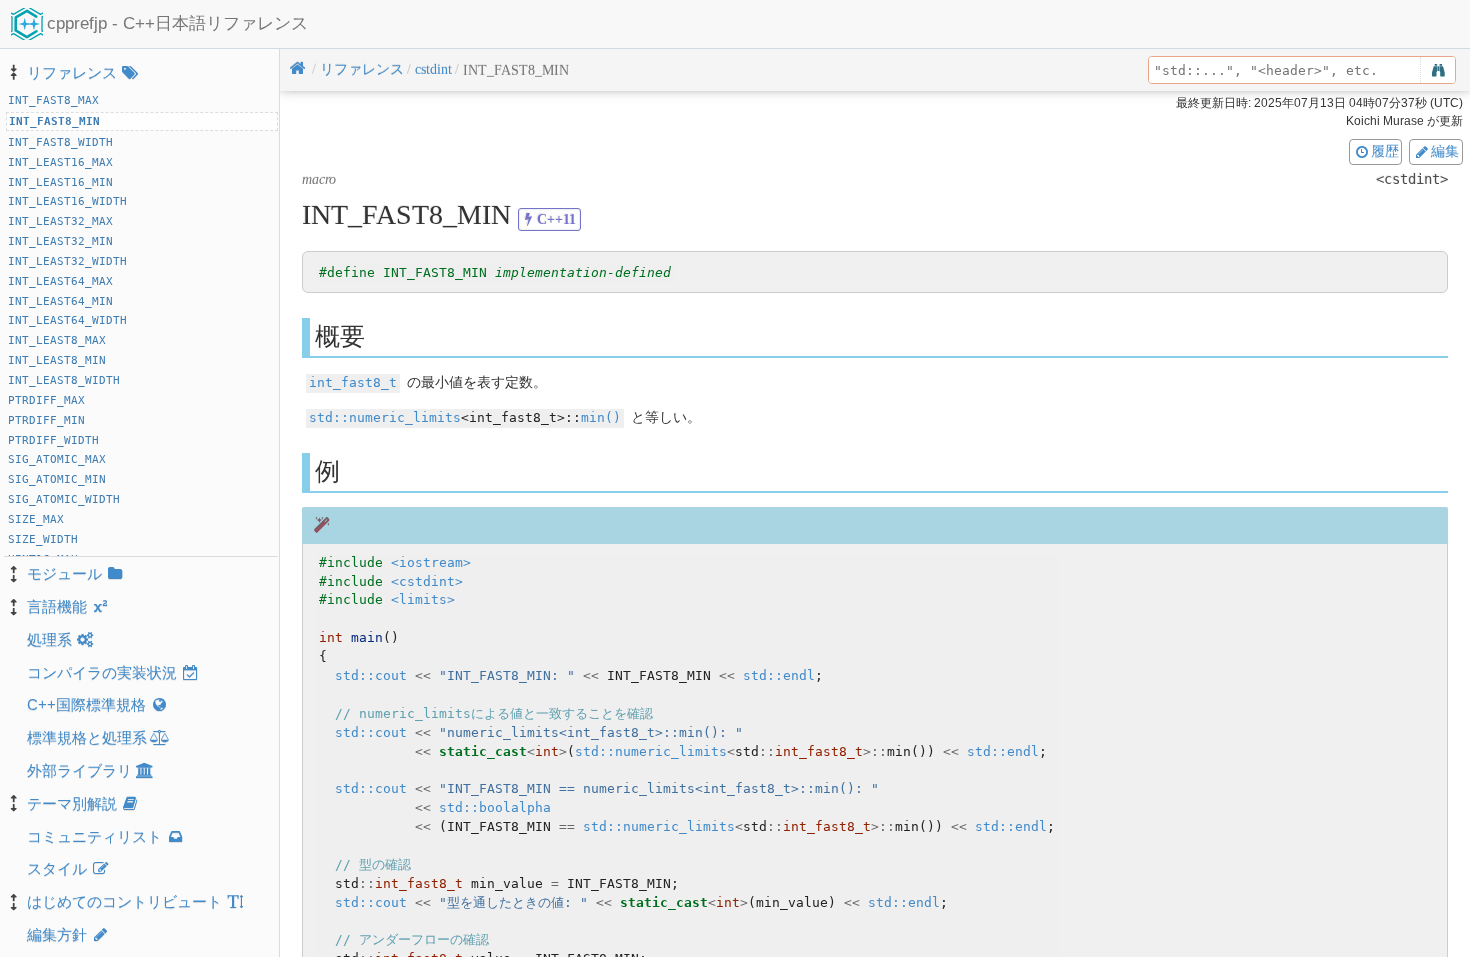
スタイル (57, 868)
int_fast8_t (353, 382)
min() (601, 417)
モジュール (64, 573)
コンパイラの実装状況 (102, 672)
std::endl (779, 675)
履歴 (1385, 151)
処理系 (49, 639)
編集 (1445, 151)
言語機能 (57, 606)
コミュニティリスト (94, 836)
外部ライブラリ (79, 770)
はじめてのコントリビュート (124, 901)
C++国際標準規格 (86, 704)
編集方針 (57, 934)
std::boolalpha (495, 807)
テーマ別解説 (72, 803)
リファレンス (72, 72)
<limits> (423, 599)
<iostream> (431, 562)
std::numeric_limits (385, 417)
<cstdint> (427, 581)
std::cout (371, 675)
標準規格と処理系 (87, 737)
